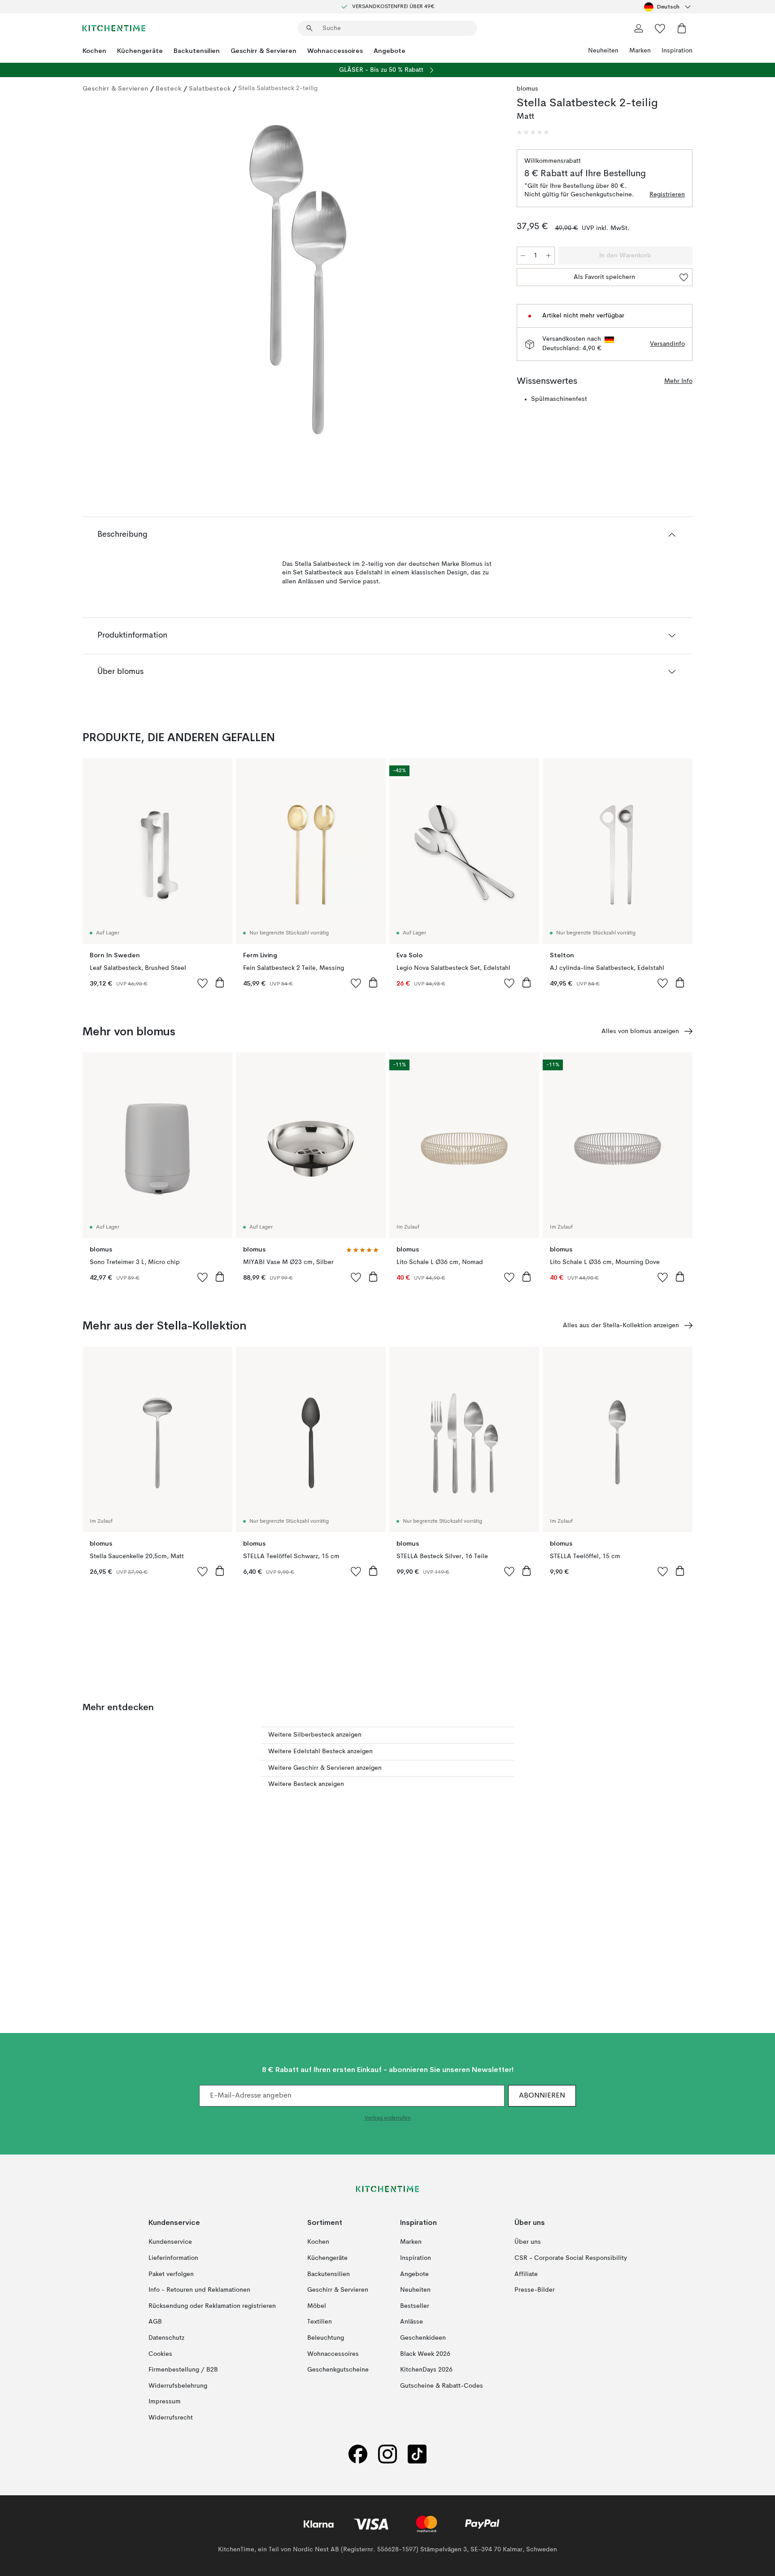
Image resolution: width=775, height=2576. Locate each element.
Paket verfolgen (171, 2274)
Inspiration (677, 51)
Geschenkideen (423, 2338)
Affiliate (526, 2274)
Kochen (94, 51)
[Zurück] (113, 281)
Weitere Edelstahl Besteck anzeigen (320, 1751)
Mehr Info (678, 381)
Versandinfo (667, 344)
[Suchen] (309, 28)
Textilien (320, 2322)
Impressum (165, 2402)
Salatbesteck (210, 88)
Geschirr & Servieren (263, 51)
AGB (155, 2322)
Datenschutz (166, 2338)
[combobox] (668, 7)
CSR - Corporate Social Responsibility (571, 2258)
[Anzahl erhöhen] (549, 256)
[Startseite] (114, 28)
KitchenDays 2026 (426, 2370)
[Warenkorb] (682, 28)
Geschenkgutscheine (338, 2370)
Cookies (160, 2354)
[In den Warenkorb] (220, 982)
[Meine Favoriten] (660, 28)
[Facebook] (358, 2454)
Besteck (169, 88)
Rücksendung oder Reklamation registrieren (212, 2306)
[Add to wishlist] (203, 983)
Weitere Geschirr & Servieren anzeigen (325, 1768)
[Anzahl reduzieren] (523, 256)
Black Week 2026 (425, 2354)
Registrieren (667, 195)
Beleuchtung (326, 2338)
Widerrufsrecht (171, 2418)
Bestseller (415, 2306)
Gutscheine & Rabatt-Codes (442, 2385)
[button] (533, 132)
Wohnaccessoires (335, 51)
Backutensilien (197, 51)
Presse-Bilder (535, 2290)
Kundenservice (170, 2242)
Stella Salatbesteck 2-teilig (278, 88)
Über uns (528, 2242)
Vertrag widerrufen (388, 2118)
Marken (640, 51)
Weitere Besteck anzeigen (306, 1784)
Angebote (390, 51)
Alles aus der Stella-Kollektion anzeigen (621, 1325)
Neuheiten (603, 51)
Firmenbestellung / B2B (183, 2370)
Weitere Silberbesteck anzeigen (315, 1735)
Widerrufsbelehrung (178, 2385)
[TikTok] (417, 2454)
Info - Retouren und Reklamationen (199, 2290)
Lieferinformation (173, 2258)
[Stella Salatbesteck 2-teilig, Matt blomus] (298, 280)
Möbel (317, 2306)
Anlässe (411, 2322)
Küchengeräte (140, 51)
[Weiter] (483, 281)
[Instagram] (387, 2454)
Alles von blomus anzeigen (640, 1031)
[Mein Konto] (639, 28)
